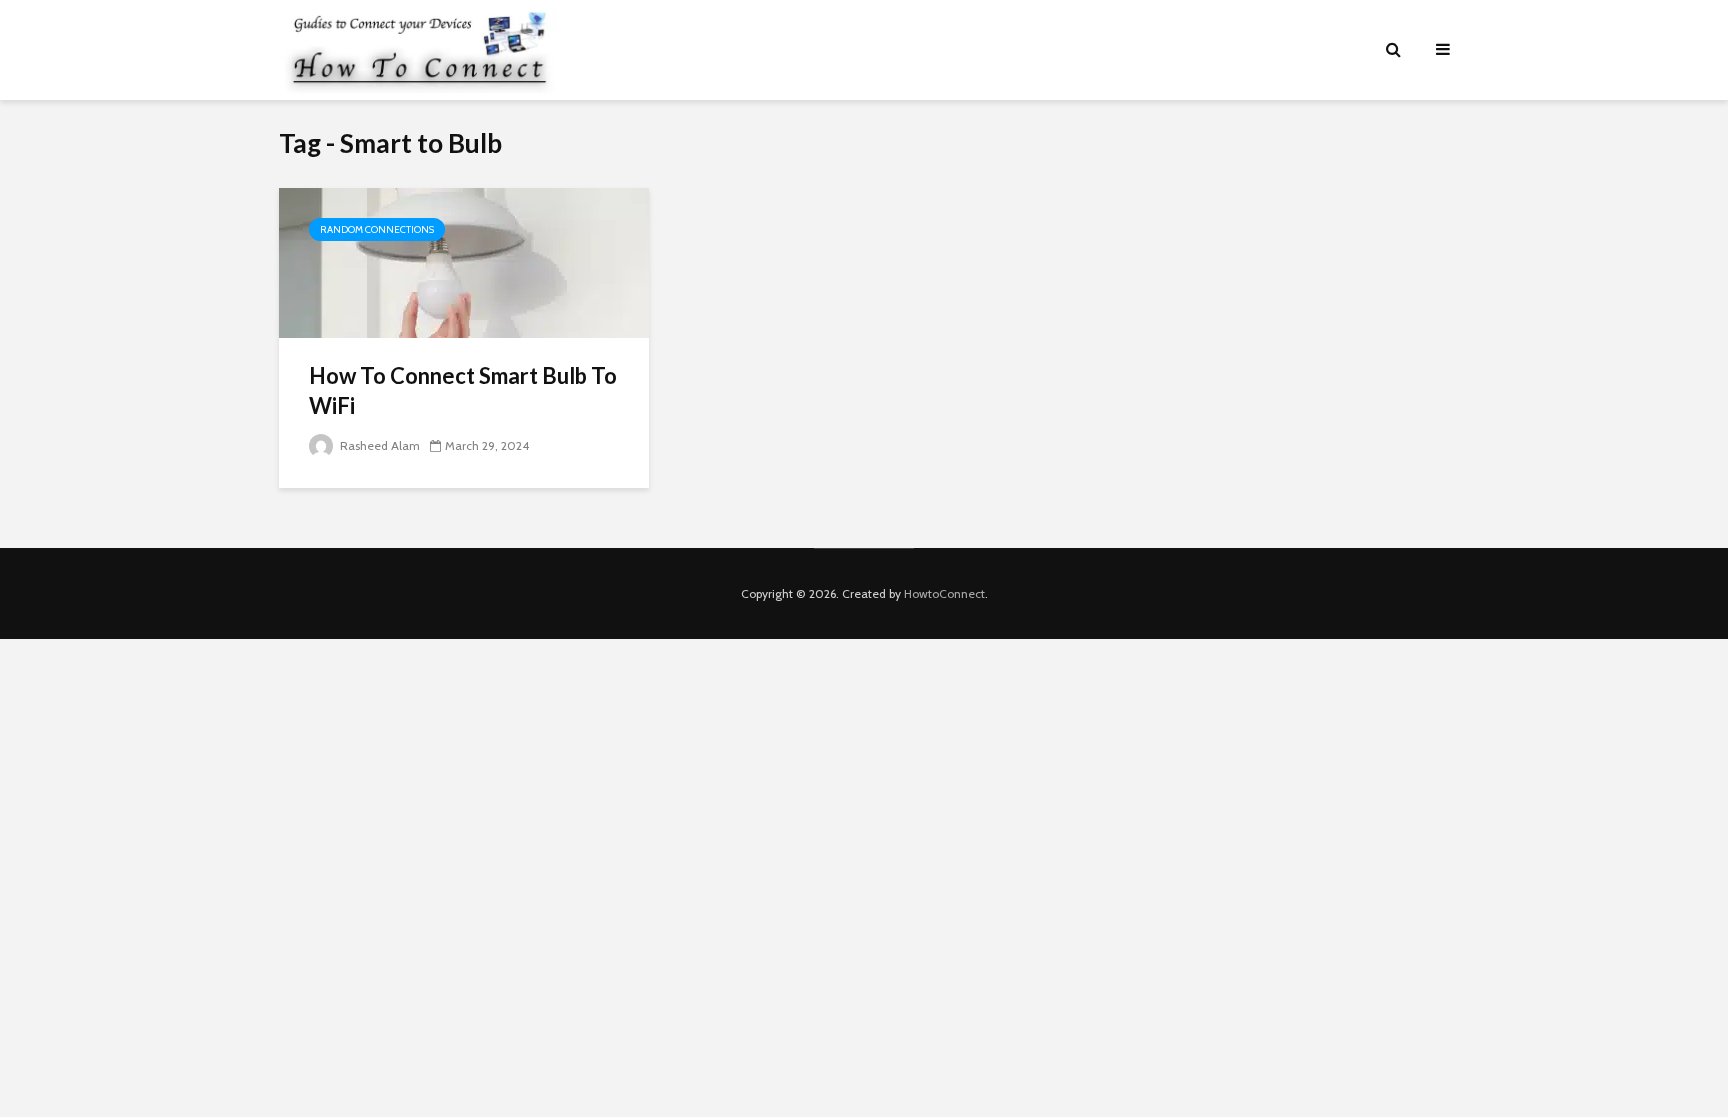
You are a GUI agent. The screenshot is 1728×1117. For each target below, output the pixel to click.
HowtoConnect (944, 593)
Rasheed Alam (378, 445)
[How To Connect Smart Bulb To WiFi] (464, 261)
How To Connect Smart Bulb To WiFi (463, 390)
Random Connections (377, 229)
